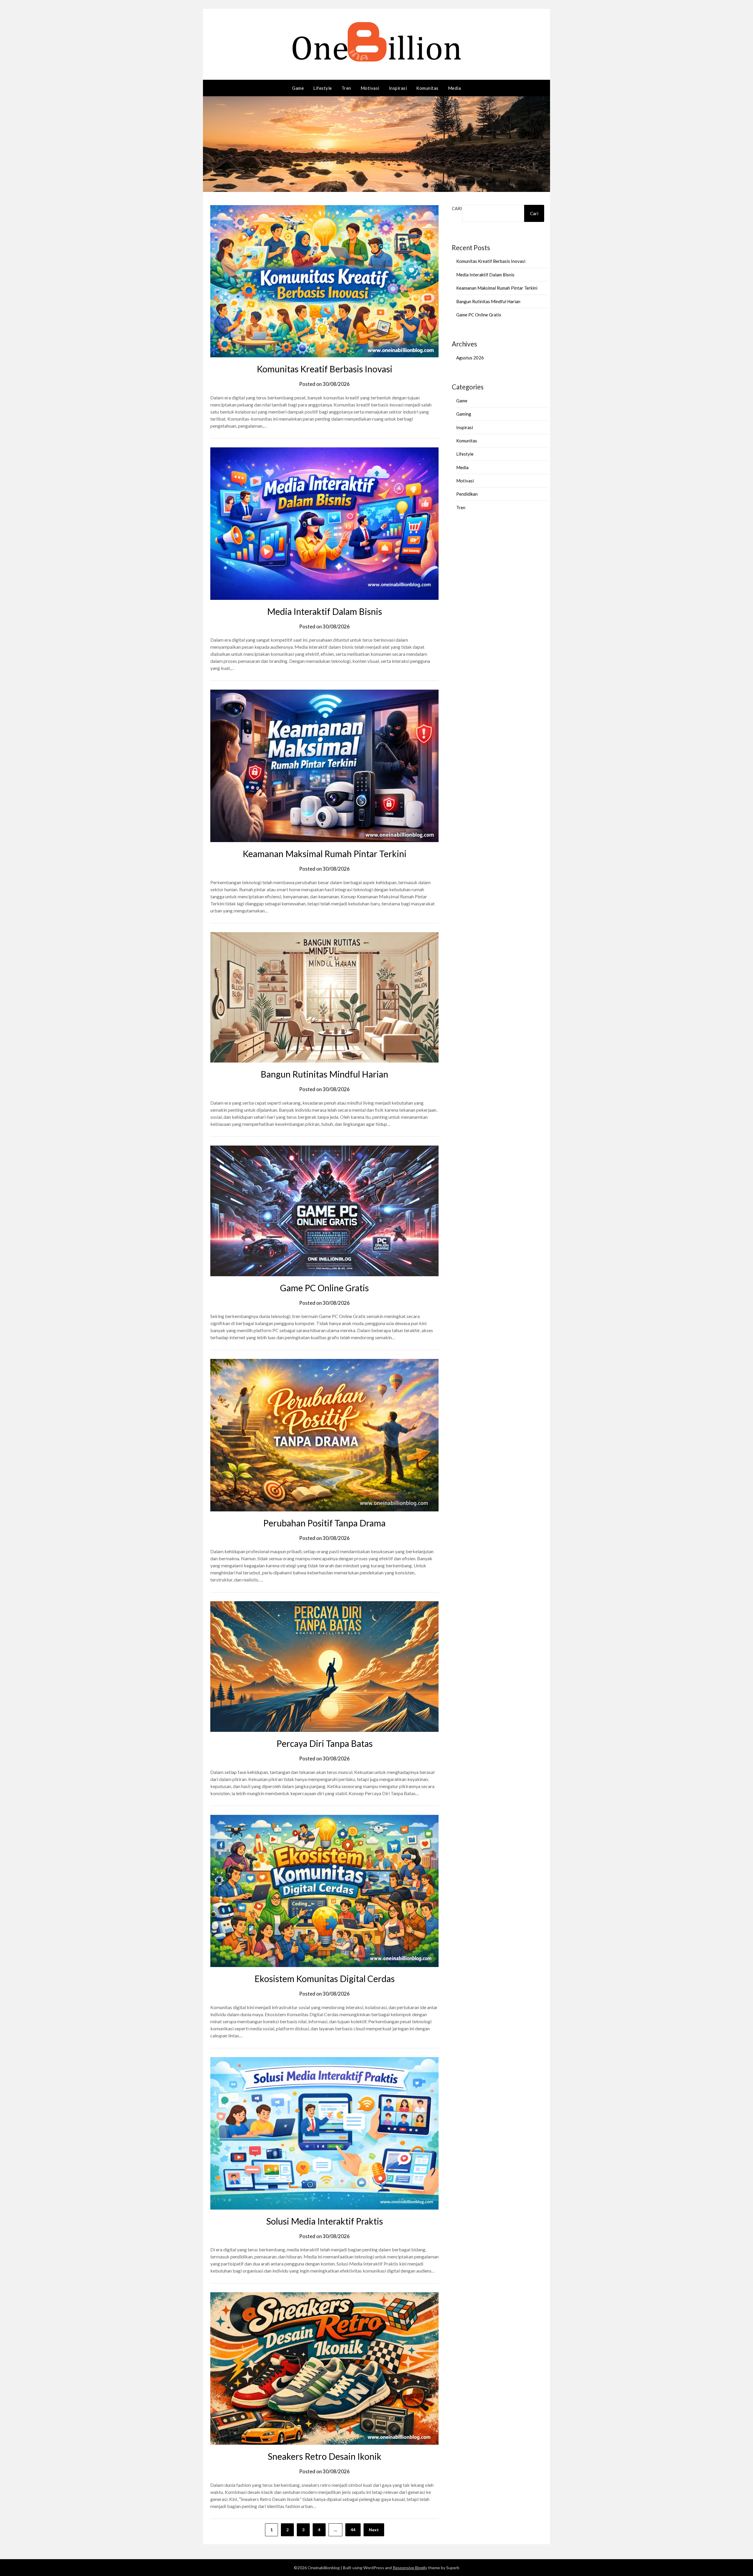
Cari (457, 208)
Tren (346, 88)
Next (374, 2530)
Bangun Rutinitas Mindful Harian (324, 1074)
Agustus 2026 (470, 358)
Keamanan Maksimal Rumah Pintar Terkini (325, 854)
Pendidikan (467, 494)
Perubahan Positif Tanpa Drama (324, 1523)
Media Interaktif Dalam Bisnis (325, 611)
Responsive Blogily (410, 2568)
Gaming (464, 414)
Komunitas (427, 88)
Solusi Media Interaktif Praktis (325, 2221)
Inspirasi (398, 88)
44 (353, 2530)
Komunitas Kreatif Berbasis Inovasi (325, 369)
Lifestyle (323, 88)
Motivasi (370, 88)
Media (455, 88)
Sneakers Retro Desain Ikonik (325, 2456)
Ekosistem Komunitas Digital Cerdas (325, 1979)
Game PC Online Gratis (324, 1288)
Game (298, 88)
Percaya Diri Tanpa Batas (325, 1743)
